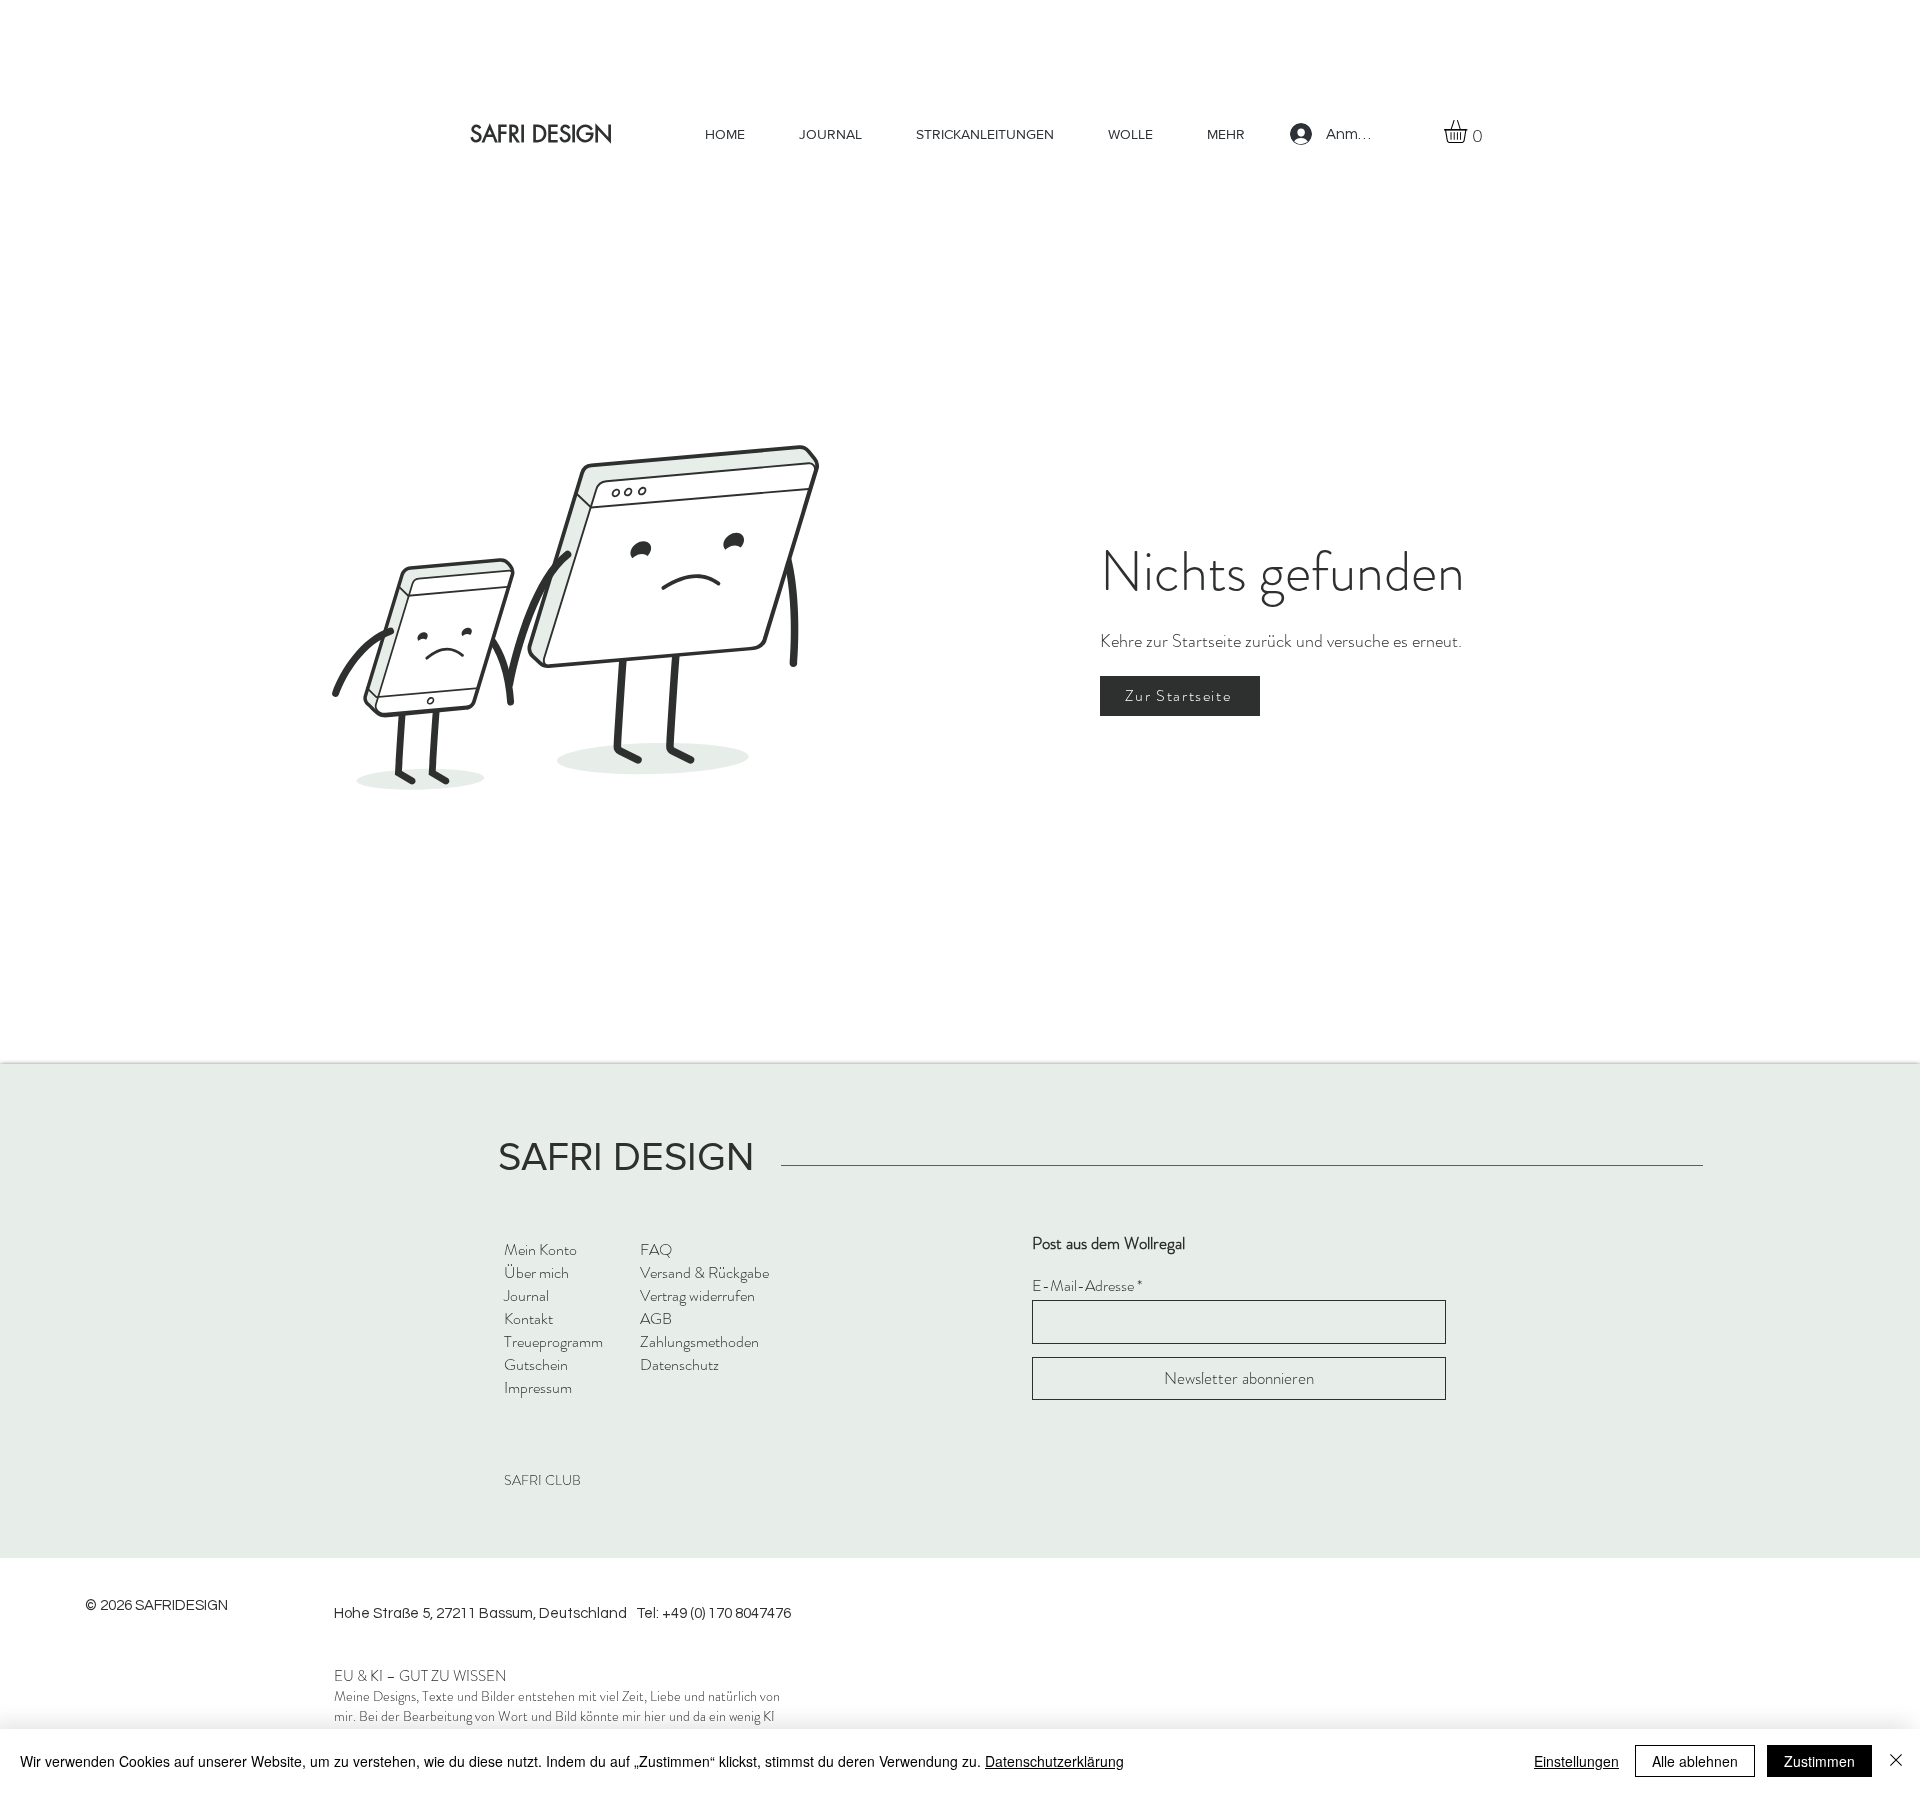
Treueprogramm (553, 1341)
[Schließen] (1896, 1761)
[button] (1469, 131)
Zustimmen (1819, 1761)
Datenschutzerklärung (1054, 1761)
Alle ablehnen (1695, 1761)
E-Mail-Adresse (1083, 1286)
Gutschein (536, 1364)
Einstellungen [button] (1576, 1761)
